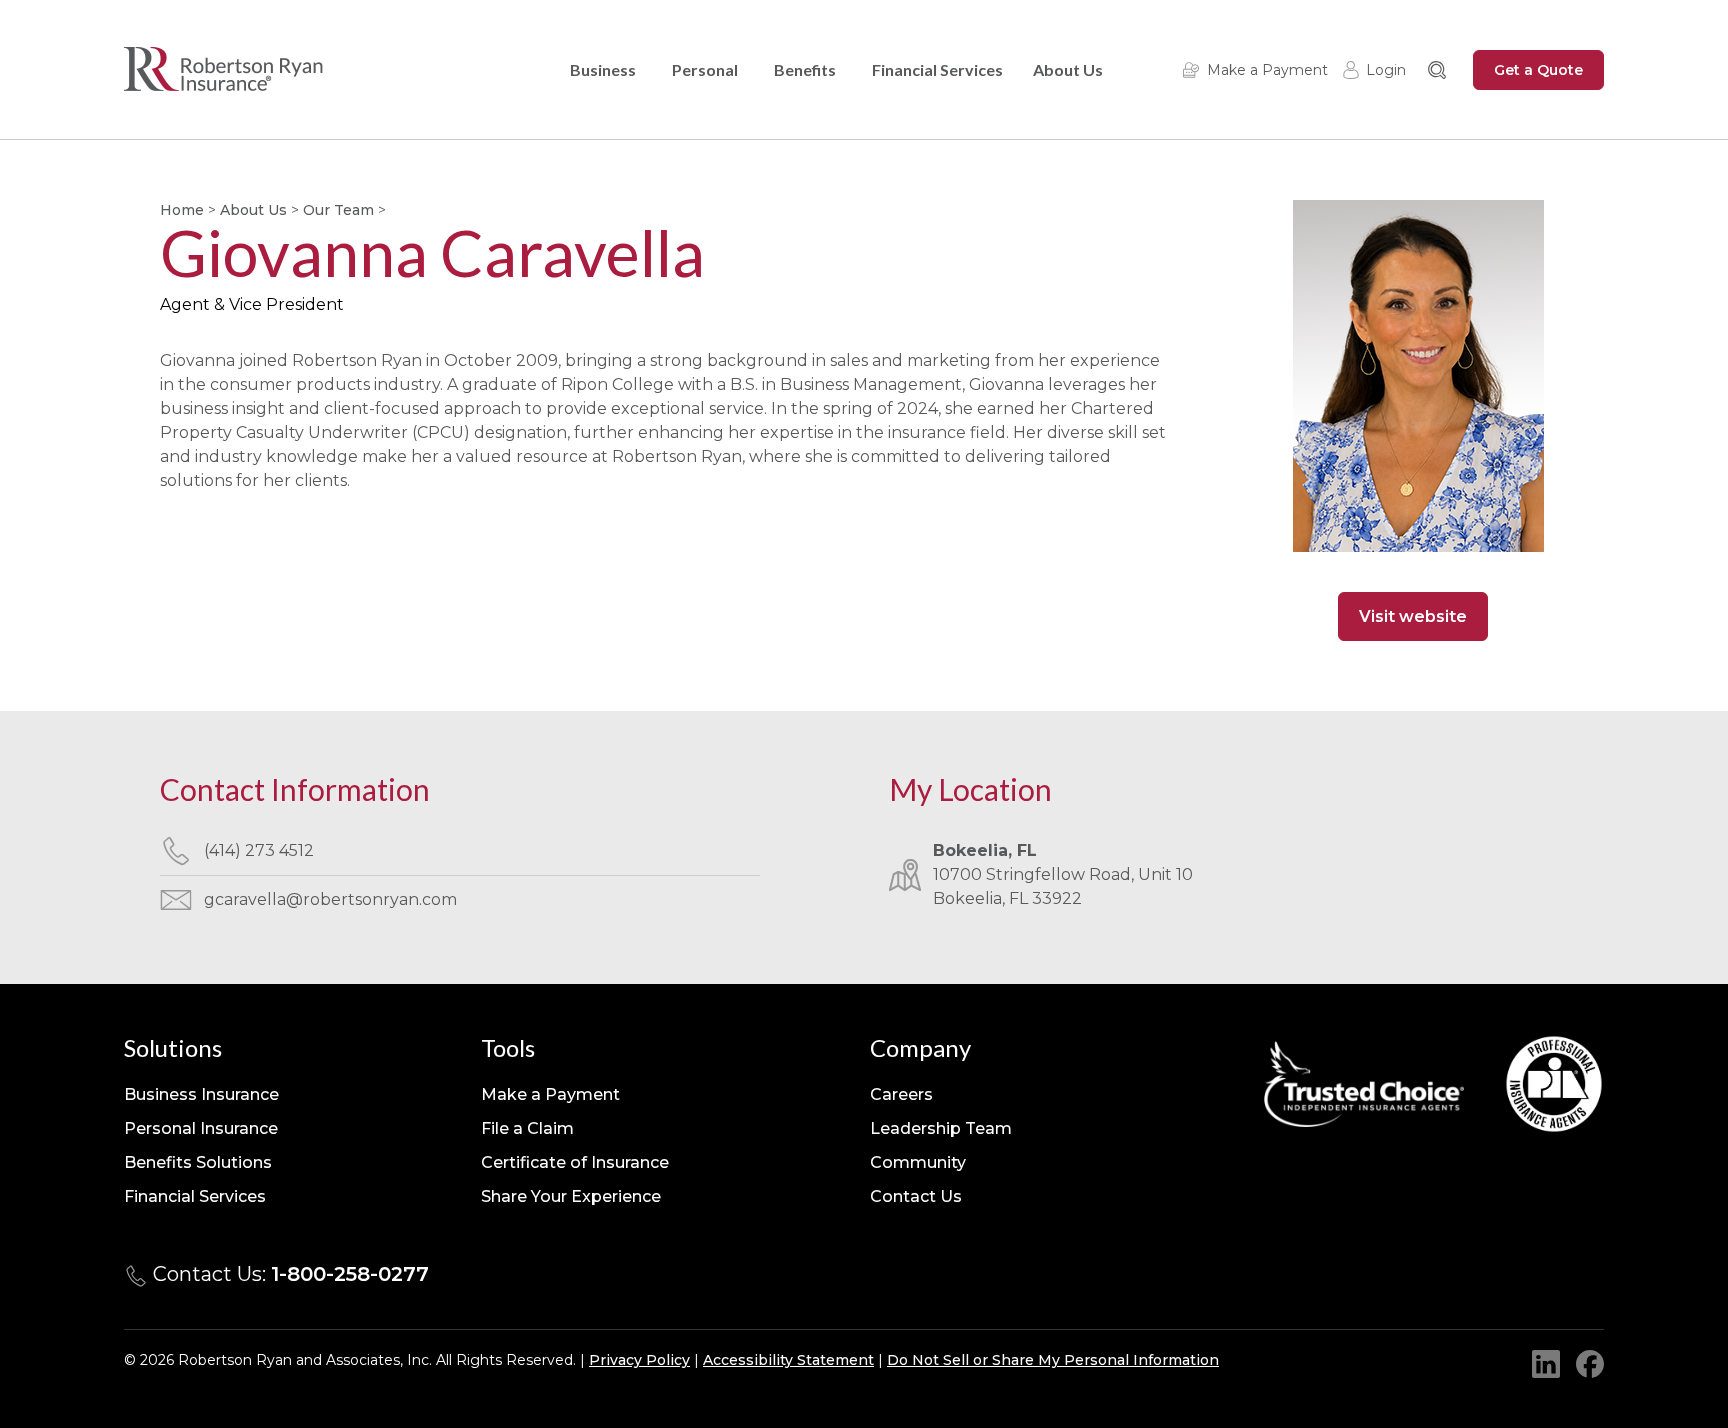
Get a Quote (1538, 70)
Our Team (338, 210)
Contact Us (916, 1196)
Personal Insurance (201, 1128)
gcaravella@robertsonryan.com (330, 899)
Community (918, 1162)
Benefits (805, 69)
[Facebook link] (1590, 1364)
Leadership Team (941, 1128)
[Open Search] (1437, 70)
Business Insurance (201, 1094)
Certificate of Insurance (575, 1162)
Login (1386, 70)
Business (603, 69)
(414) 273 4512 (259, 850)
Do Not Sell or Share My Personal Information (1053, 1360)
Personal (705, 69)
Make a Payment (1267, 70)
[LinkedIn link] (1546, 1364)
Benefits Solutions (198, 1162)
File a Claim (527, 1128)
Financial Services (937, 69)
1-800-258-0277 (350, 1274)
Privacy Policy (639, 1360)
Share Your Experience (571, 1196)
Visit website (1413, 616)
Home (182, 210)
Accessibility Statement (788, 1360)
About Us (1068, 69)
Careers (901, 1094)
